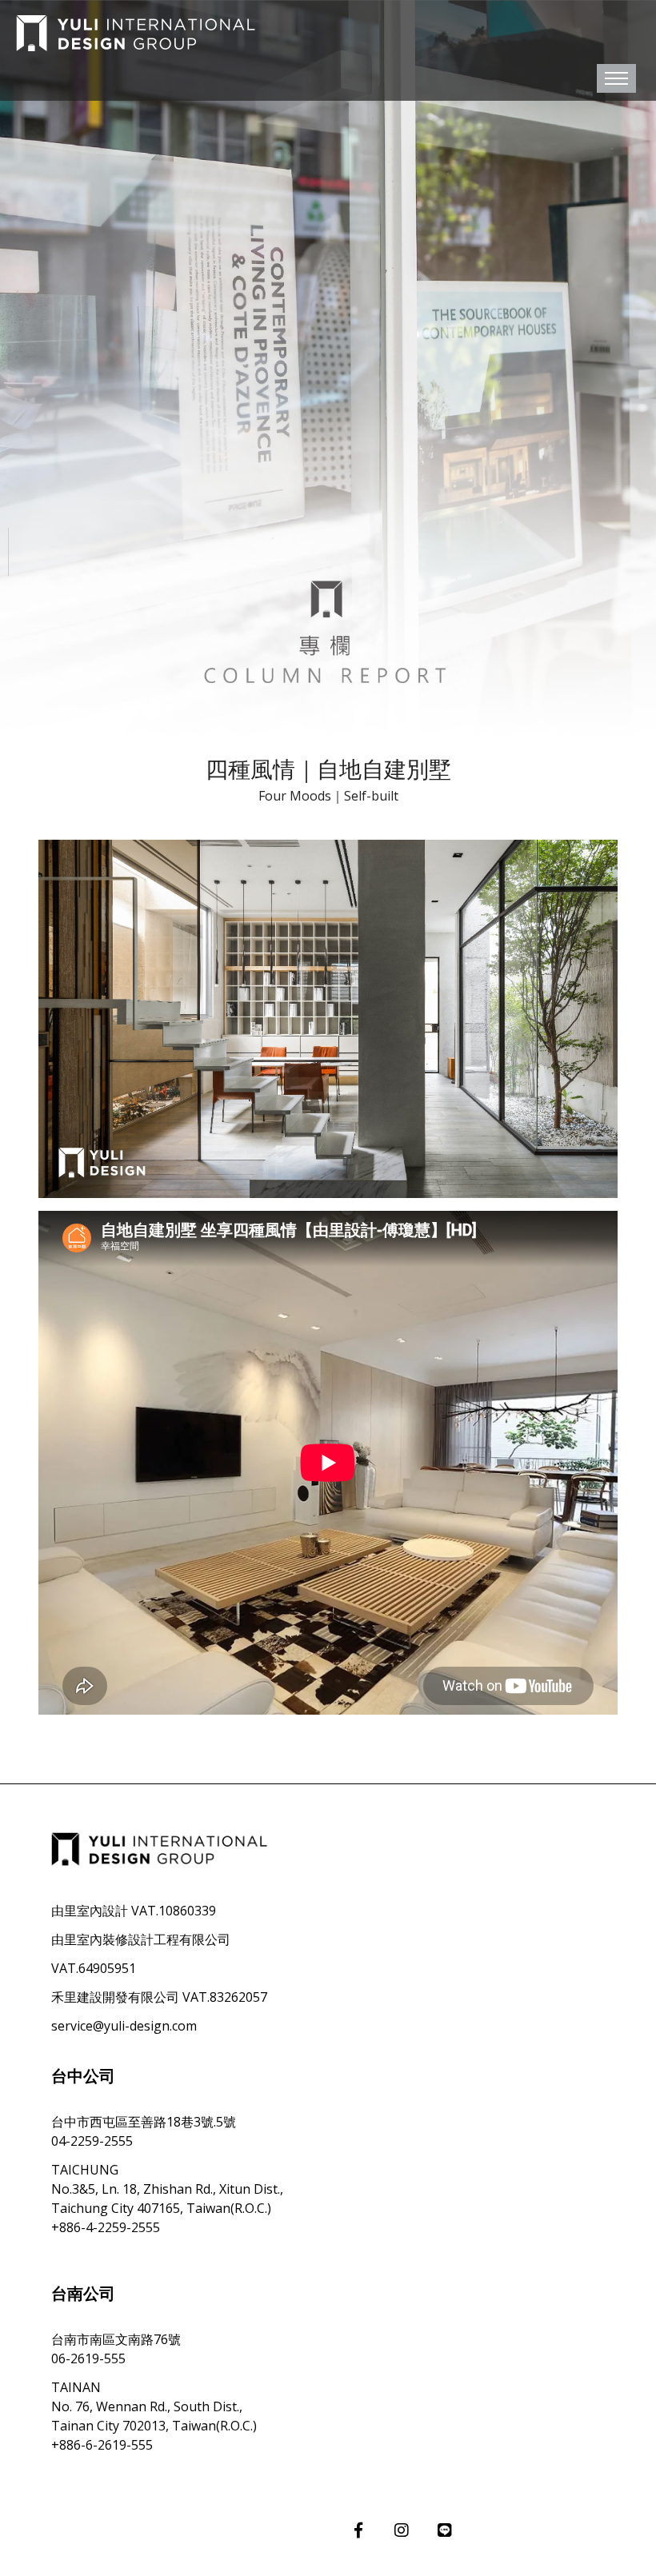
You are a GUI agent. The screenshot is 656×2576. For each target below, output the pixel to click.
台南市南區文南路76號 (116, 2339)
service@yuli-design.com (124, 2026)
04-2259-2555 (92, 2141)
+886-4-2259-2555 (106, 2227)
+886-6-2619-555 (102, 2445)
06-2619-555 (88, 2358)
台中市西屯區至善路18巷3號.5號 (144, 2122)
